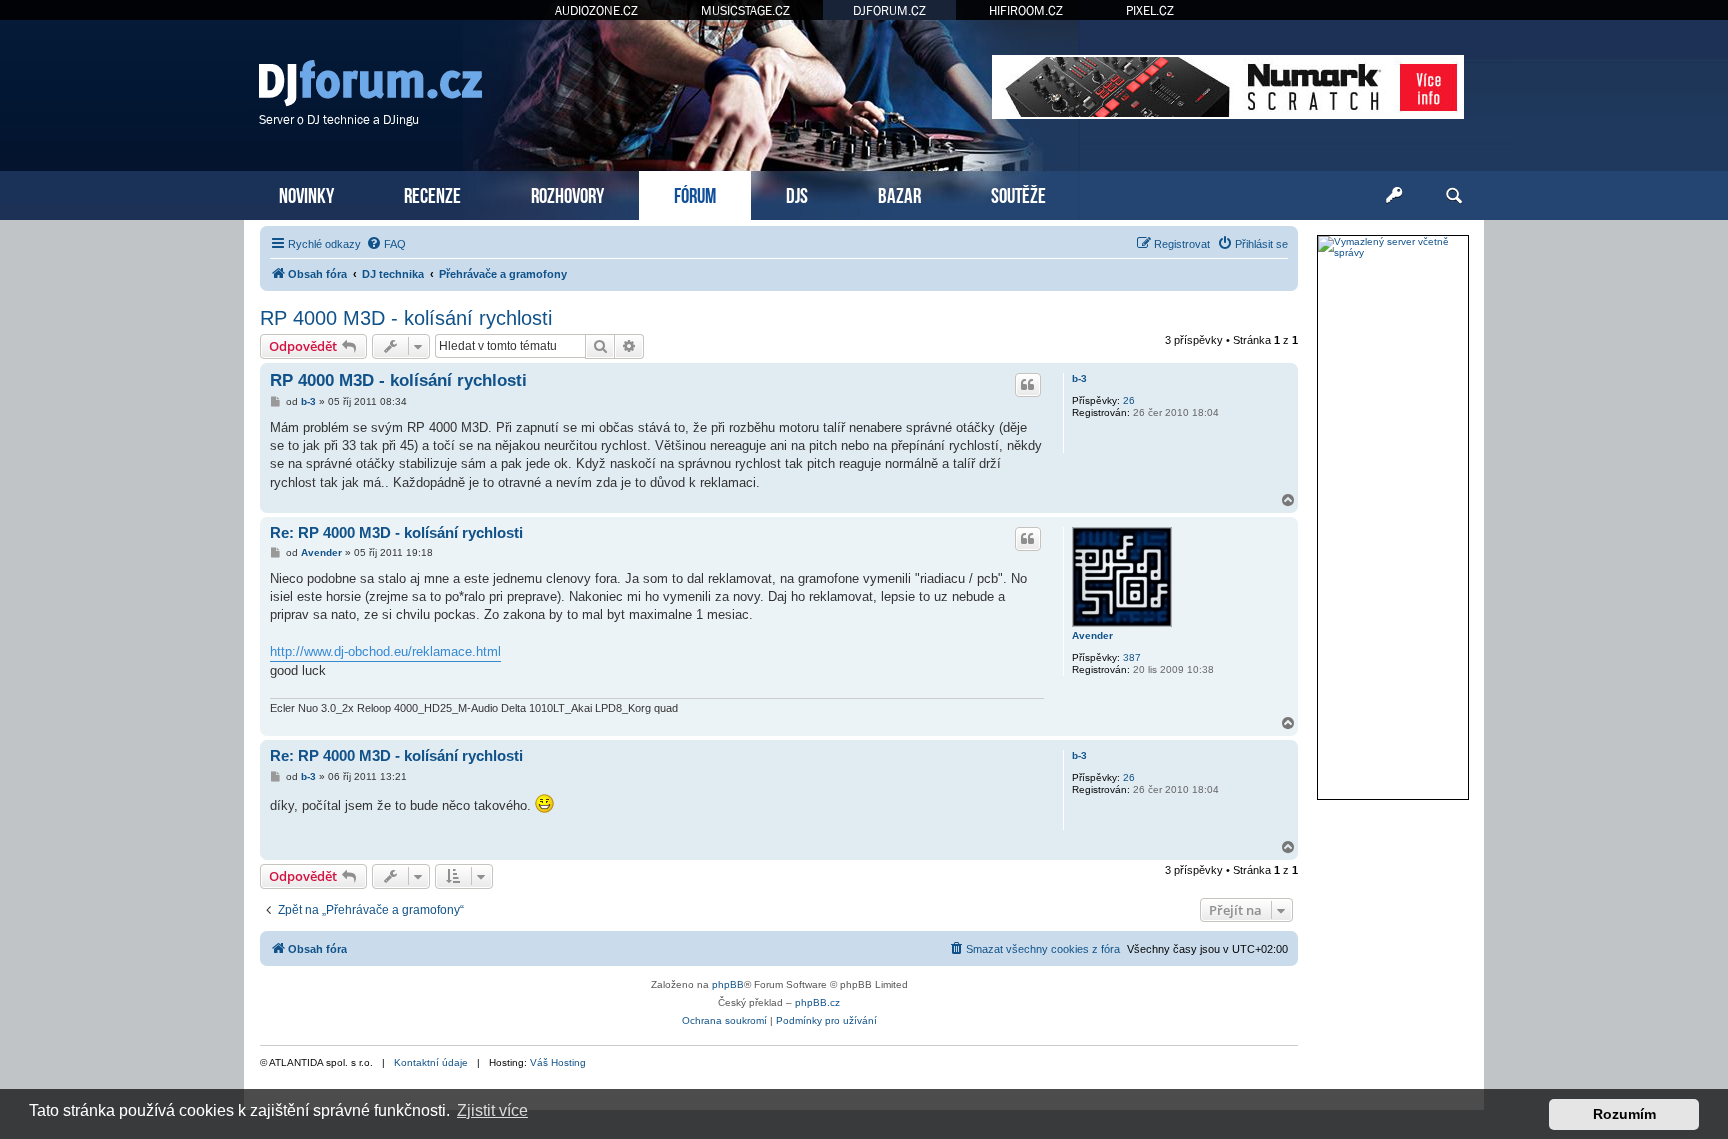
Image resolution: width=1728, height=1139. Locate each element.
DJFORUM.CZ (889, 10)
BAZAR (899, 193)
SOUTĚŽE (1018, 193)
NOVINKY (306, 193)
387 (1132, 657)
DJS (797, 193)
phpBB (728, 984)
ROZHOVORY (567, 193)
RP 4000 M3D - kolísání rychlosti (406, 318)
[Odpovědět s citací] (1028, 385)
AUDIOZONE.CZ (596, 10)
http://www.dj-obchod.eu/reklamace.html (385, 651)
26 (1129, 400)
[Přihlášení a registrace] (1394, 196)
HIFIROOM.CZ (1026, 10)
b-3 (1079, 378)
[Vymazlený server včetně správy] (1393, 247)
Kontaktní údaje (431, 1062)
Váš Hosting (558, 1062)
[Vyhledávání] (1454, 196)
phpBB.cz (817, 1002)
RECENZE (432, 193)
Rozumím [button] (1624, 1114)
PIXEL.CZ (1150, 10)
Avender (1092, 635)
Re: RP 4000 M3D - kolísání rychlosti (396, 532)
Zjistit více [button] (492, 1110)
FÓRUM (695, 193)
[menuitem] (386, 244)
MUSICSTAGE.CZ (745, 10)
